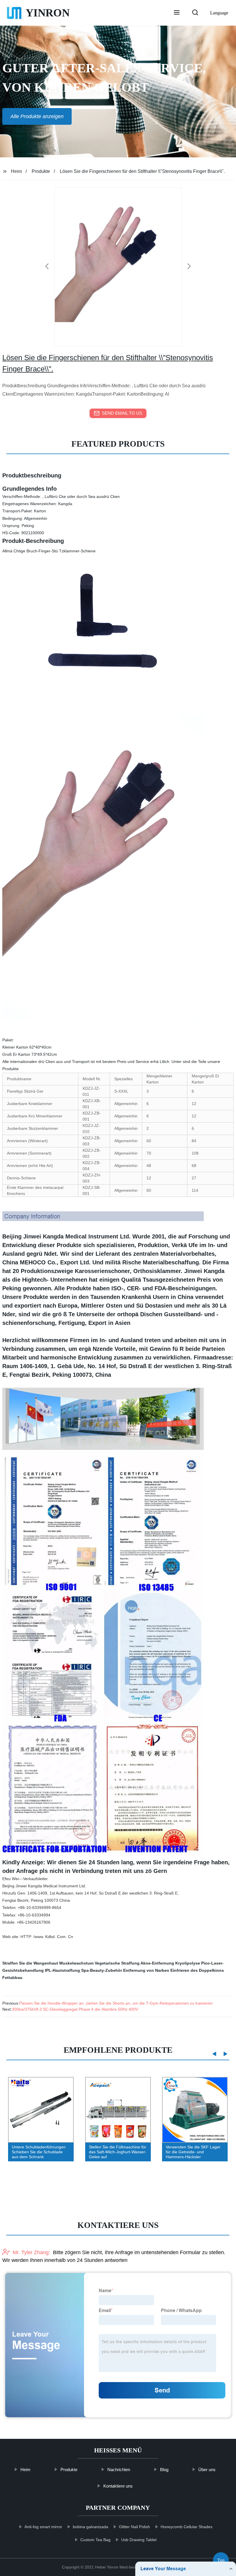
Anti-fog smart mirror (43, 2527)
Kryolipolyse (188, 1963)
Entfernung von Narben (146, 1970)
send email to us (122, 413)
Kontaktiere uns (118, 2486)
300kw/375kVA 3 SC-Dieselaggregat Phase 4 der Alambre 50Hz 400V (75, 2009)
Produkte (41, 171)
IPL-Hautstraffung (62, 1970)
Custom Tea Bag (95, 2540)
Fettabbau (12, 1978)
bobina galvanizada (91, 2527)
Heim (16, 171)
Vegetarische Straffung (117, 1963)
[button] (177, 13)
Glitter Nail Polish (134, 2527)
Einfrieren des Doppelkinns (197, 1970)
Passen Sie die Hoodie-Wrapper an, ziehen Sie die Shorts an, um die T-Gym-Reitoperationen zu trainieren (116, 2003)
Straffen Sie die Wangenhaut (30, 1963)
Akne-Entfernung (157, 1963)
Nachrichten (119, 2470)
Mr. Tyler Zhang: (31, 2252)
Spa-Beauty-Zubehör (102, 1970)
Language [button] (219, 13)
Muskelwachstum (76, 1963)
